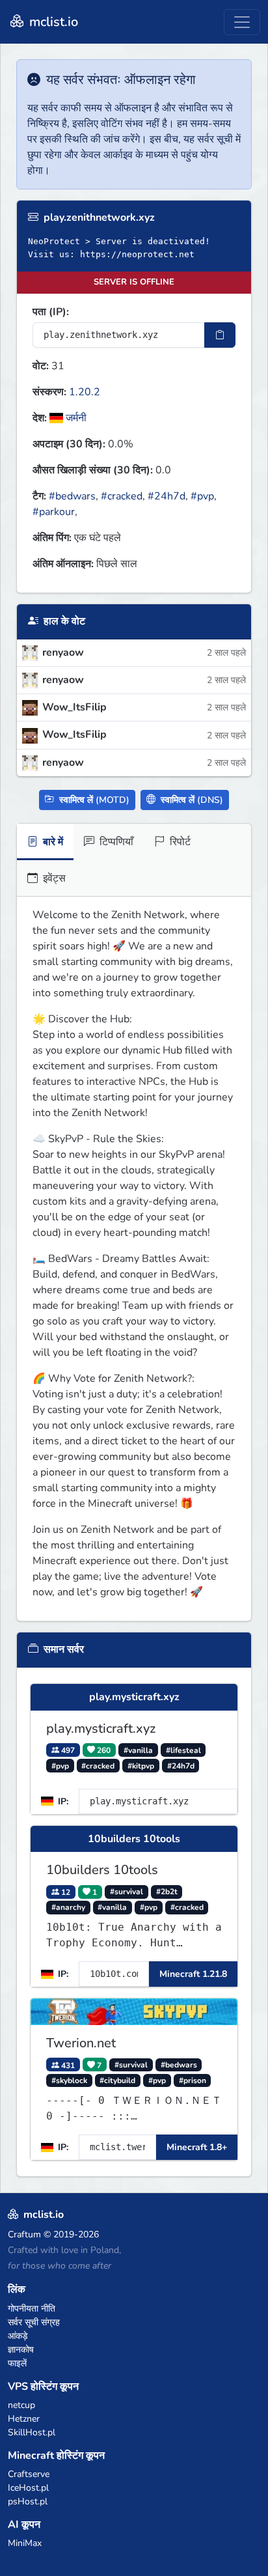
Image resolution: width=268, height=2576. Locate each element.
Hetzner (24, 2419)
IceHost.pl (28, 2488)
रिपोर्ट (179, 842)
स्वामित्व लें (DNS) (191, 800)
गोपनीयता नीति (32, 2309)
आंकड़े (18, 2336)
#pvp (202, 496)
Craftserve (29, 2474)
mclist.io (52, 22)
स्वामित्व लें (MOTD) (93, 800)
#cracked (122, 496)
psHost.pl (28, 2501)
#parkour (54, 512)
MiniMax (25, 2543)
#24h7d (167, 496)
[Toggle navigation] (242, 22)
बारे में (52, 842)
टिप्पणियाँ (115, 842)
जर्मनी (75, 418)
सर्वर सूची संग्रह (34, 2322)
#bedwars (72, 496)
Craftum (24, 2234)
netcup (21, 2405)
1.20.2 (85, 392)
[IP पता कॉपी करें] (220, 335)
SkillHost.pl (32, 2432)
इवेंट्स (53, 878)
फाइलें (17, 2363)
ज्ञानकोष (21, 2350)
